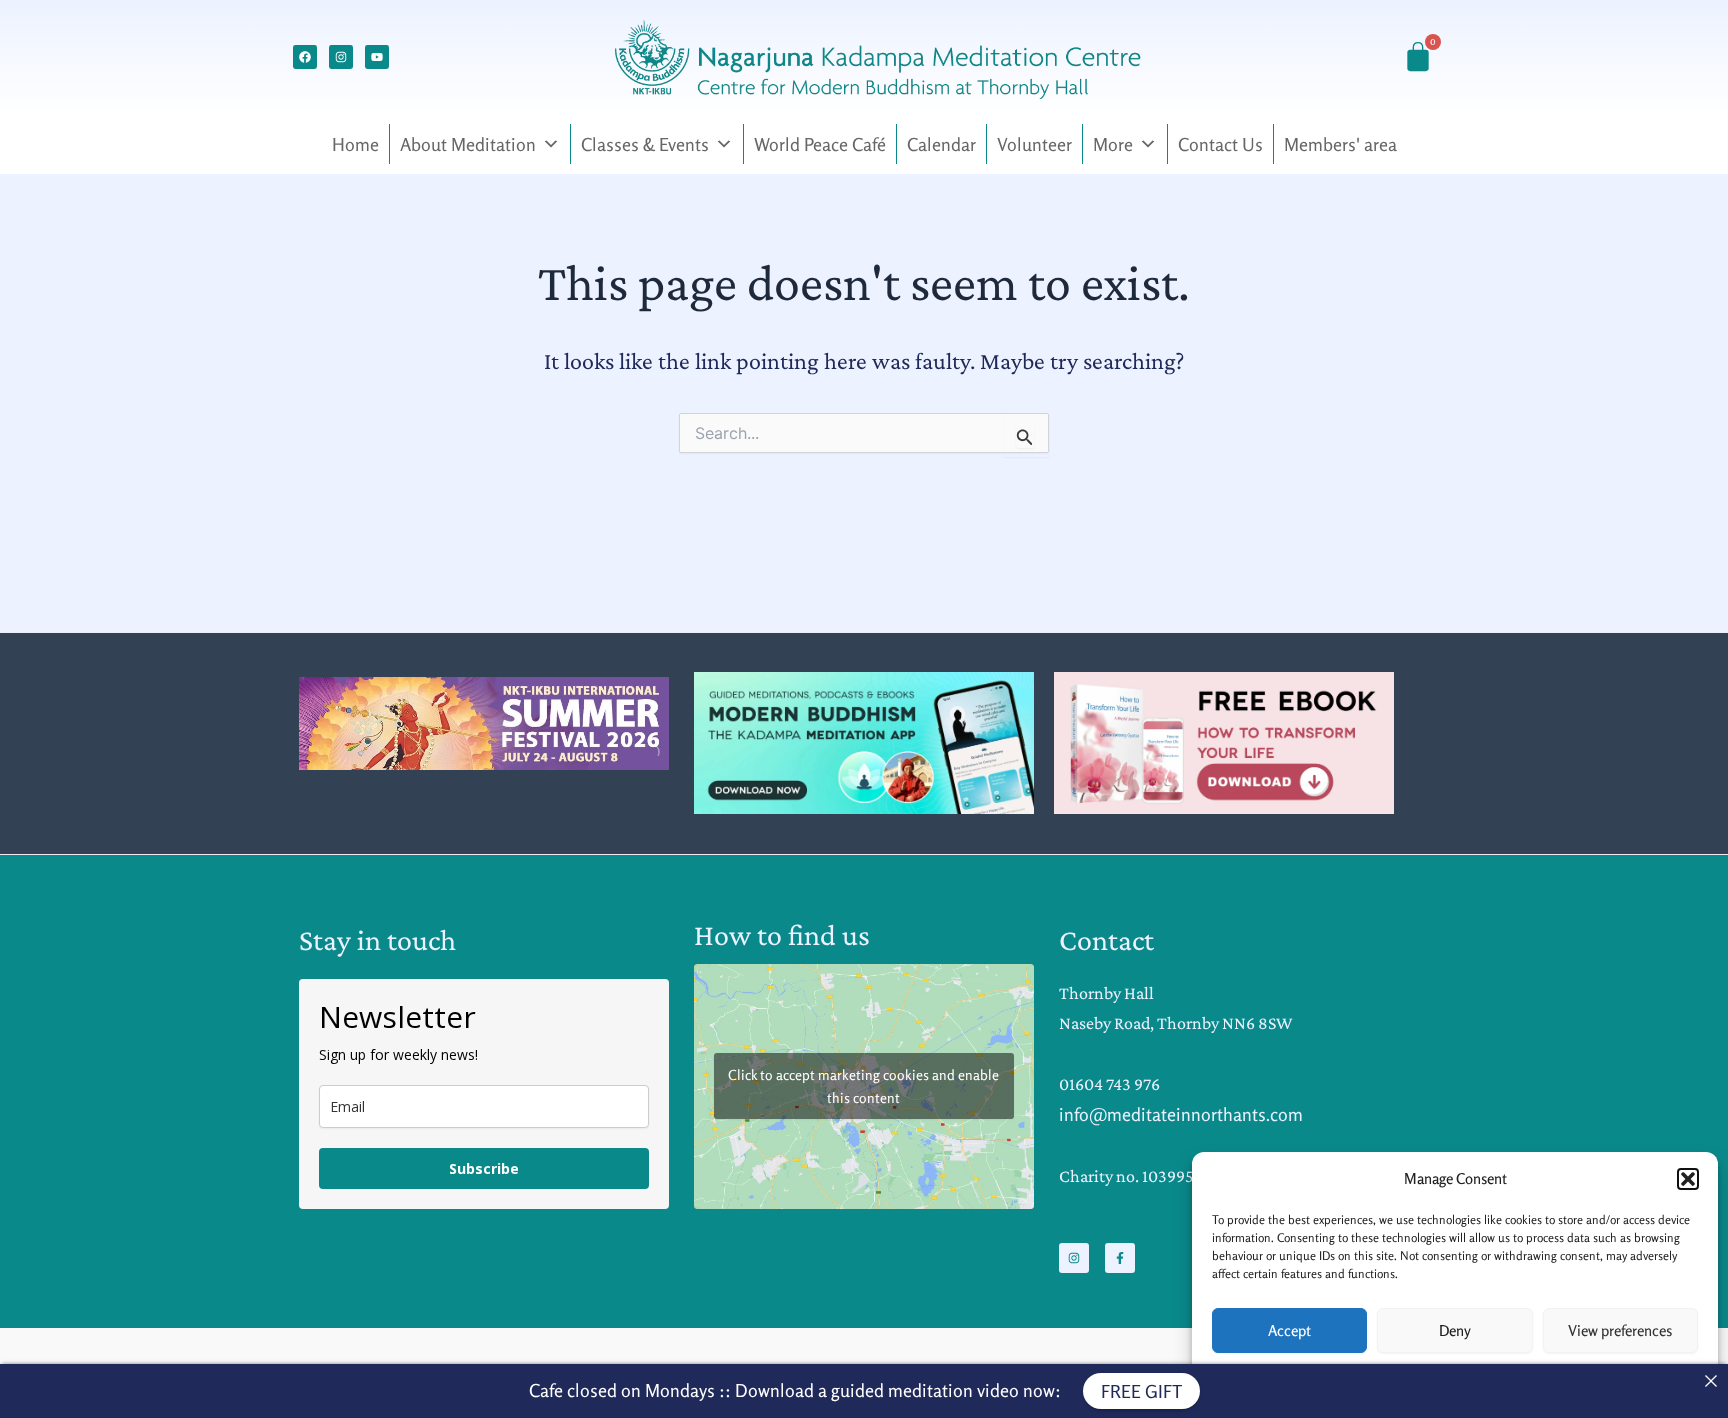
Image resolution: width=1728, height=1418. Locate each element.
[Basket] (1418, 57)
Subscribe (484, 1168)
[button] (1688, 1179)
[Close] (1711, 1381)
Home (355, 144)
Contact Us (1220, 144)
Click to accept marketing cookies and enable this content (863, 1086)
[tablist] (647, 759)
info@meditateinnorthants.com (1181, 1114)
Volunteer (1034, 144)
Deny (1455, 1330)
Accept (1289, 1330)
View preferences (1620, 1330)
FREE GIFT (1141, 1391)
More (1113, 144)
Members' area (1340, 144)
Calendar (941, 144)
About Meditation (468, 144)
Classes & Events (645, 144)
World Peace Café (820, 144)
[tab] (640, 759)
